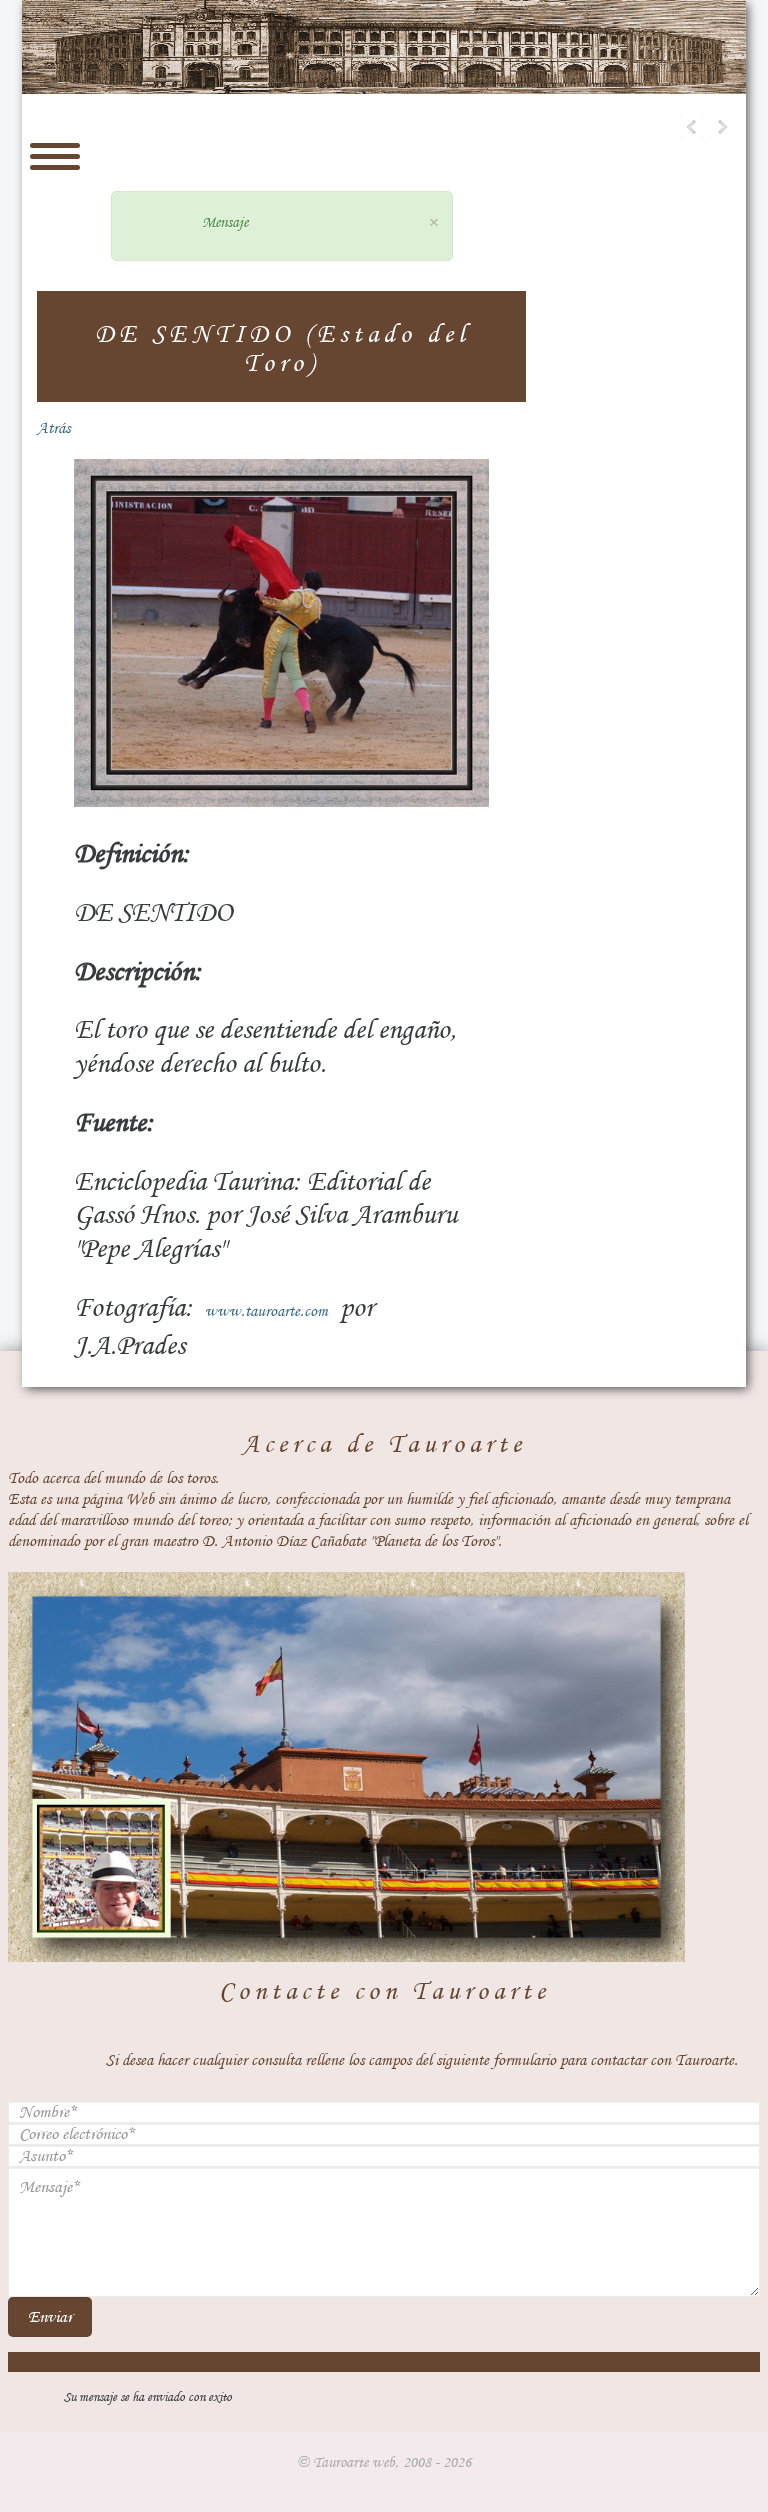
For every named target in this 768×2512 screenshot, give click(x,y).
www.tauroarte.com (266, 1311)
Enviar (50, 2316)
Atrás (53, 428)
